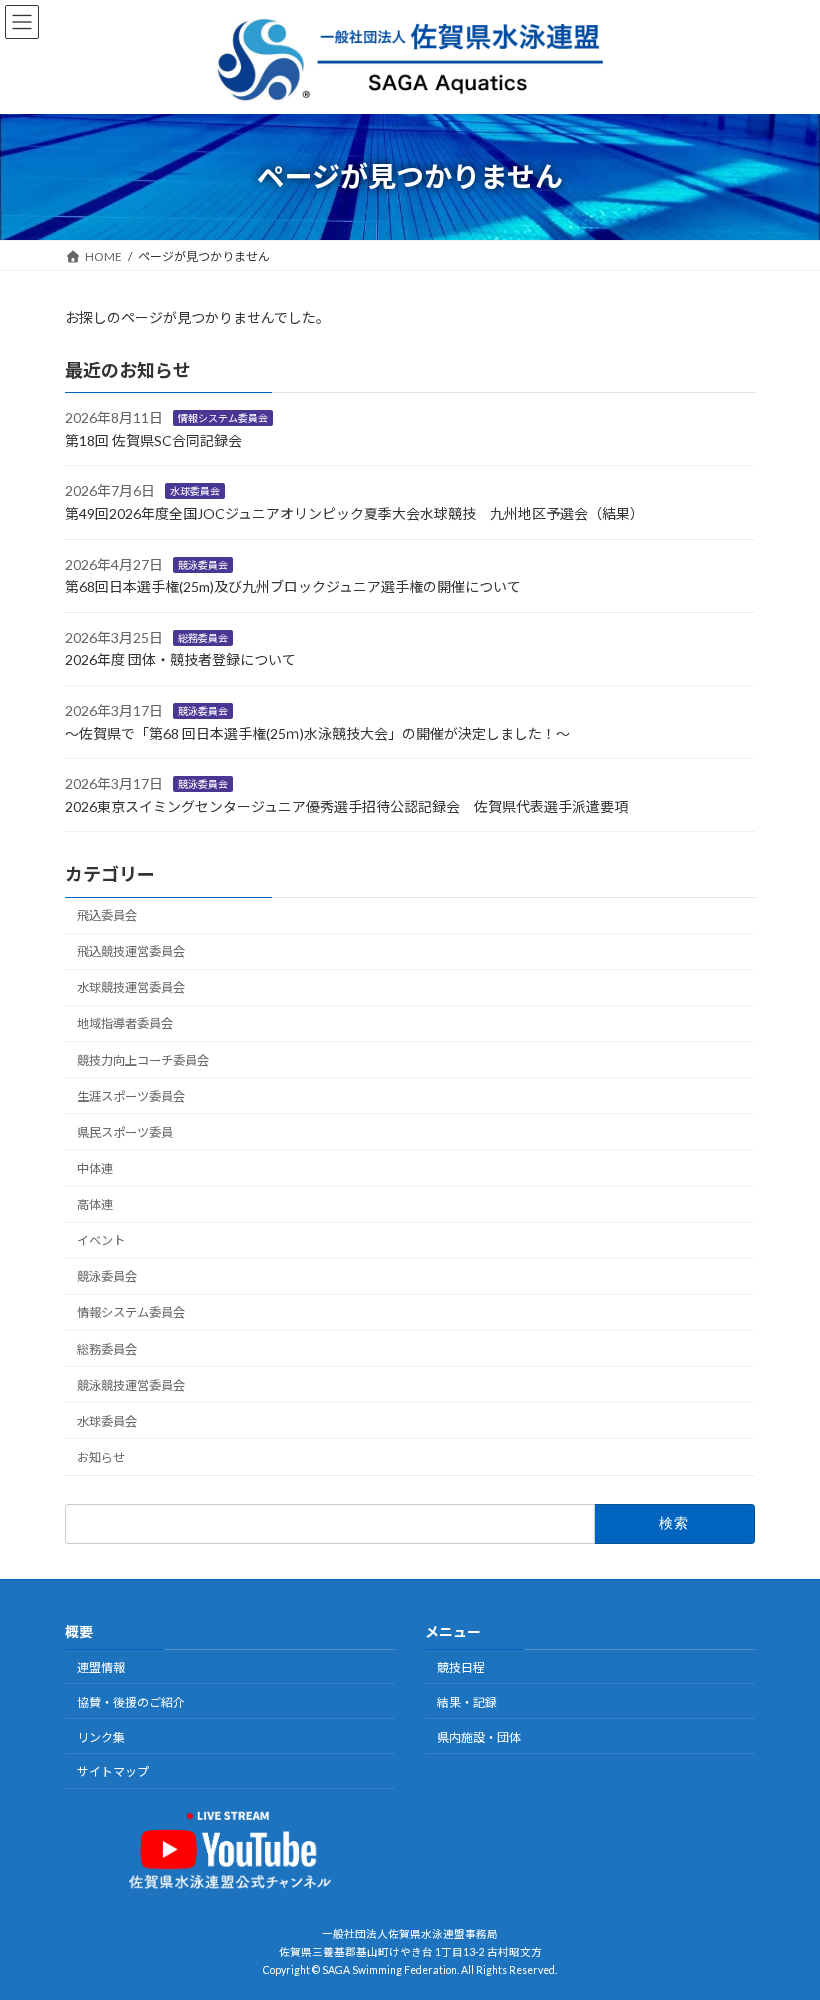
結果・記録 (467, 1701)
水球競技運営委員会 (131, 987)
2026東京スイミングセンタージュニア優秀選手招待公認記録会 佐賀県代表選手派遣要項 (346, 806)
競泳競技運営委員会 (131, 1385)
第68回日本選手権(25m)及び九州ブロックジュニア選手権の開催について (293, 586)
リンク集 (101, 1736)
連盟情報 (101, 1667)
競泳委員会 (203, 564)
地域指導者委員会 (125, 1023)
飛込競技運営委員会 (131, 951)
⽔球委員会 (195, 491)
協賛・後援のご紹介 (131, 1701)
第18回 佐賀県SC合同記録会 (153, 440)
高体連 (95, 1204)
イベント (101, 1240)
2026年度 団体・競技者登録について (180, 659)
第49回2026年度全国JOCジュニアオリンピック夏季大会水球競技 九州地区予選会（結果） (354, 513)
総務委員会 (203, 638)
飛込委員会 (107, 915)
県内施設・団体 (479, 1736)
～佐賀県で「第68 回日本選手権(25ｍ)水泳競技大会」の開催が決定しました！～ (317, 732)
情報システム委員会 (223, 418)
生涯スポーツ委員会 (131, 1096)
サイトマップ (113, 1771)
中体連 (95, 1168)
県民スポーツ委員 (125, 1132)
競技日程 (461, 1667)
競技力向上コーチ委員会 (143, 1059)
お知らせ (101, 1457)
